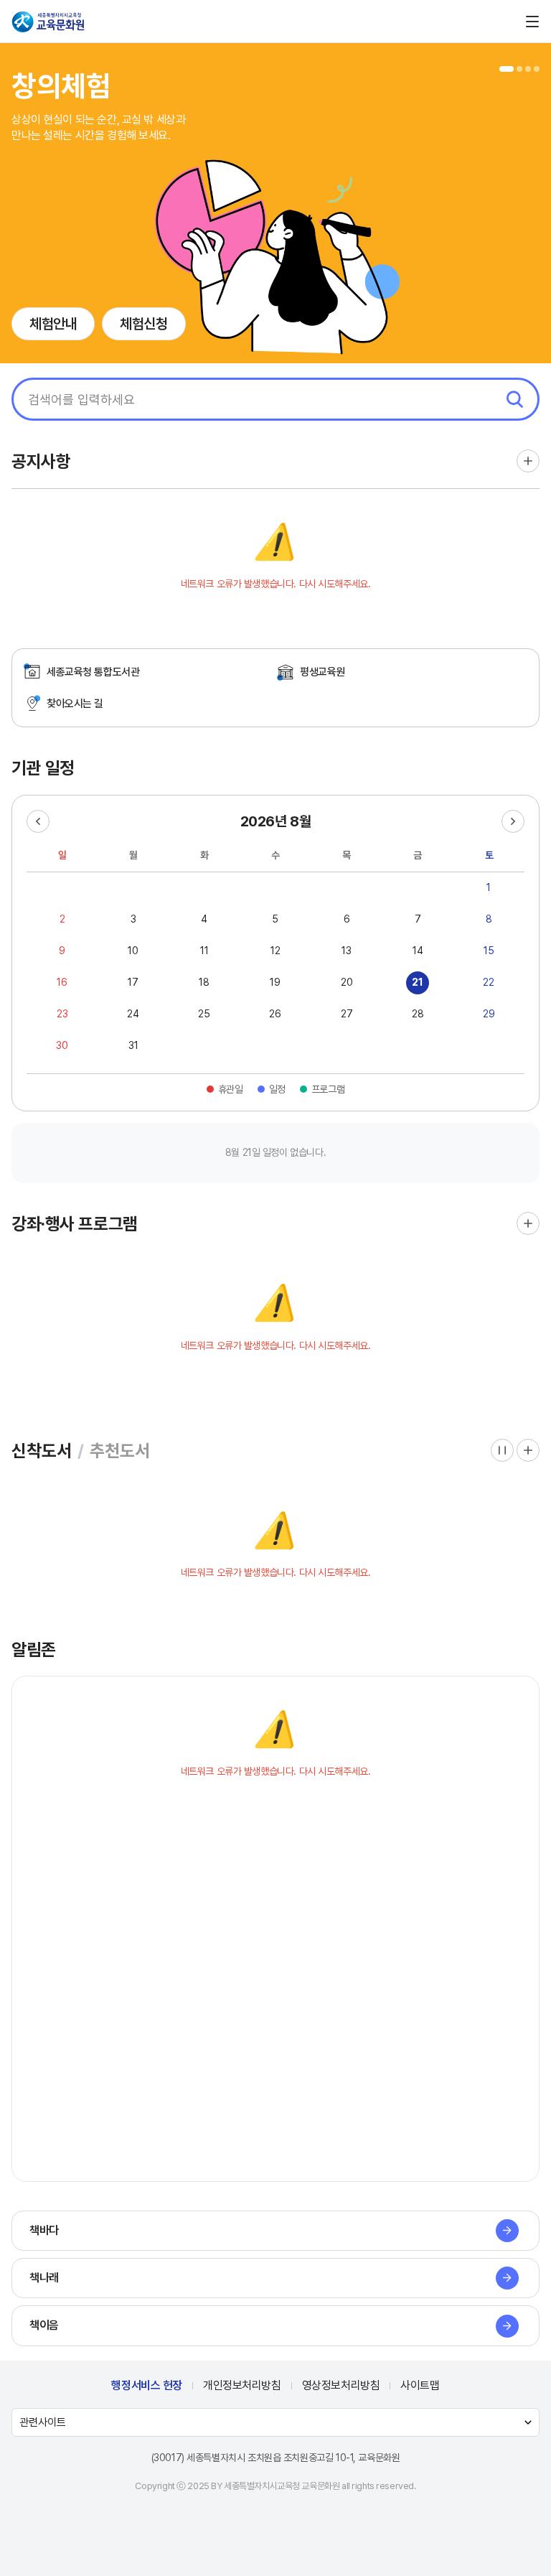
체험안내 (53, 324)
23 (62, 1014)
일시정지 (502, 1450)
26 (275, 1014)
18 (204, 982)
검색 (514, 399)
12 (275, 951)
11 (204, 951)
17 (133, 982)
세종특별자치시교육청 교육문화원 (49, 22)
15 (489, 951)
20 (347, 982)
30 (62, 1045)
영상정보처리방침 (341, 2385)
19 (275, 982)
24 (133, 1014)
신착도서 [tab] (42, 1451)
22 (489, 982)
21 (418, 982)
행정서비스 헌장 (147, 2385)
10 (133, 951)
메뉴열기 (532, 22)
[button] (507, 69)
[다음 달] (513, 821)
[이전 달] (38, 821)
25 (204, 1014)
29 (489, 1014)
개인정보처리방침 (242, 2385)
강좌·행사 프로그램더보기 (528, 1223)
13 (347, 951)
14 (418, 951)
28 (418, 1014)
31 (133, 1045)
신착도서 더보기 (528, 1450)
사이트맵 (420, 2385)
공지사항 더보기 (528, 461)
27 (347, 1014)
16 (62, 982)
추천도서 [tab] (120, 1451)
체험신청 (143, 324)
